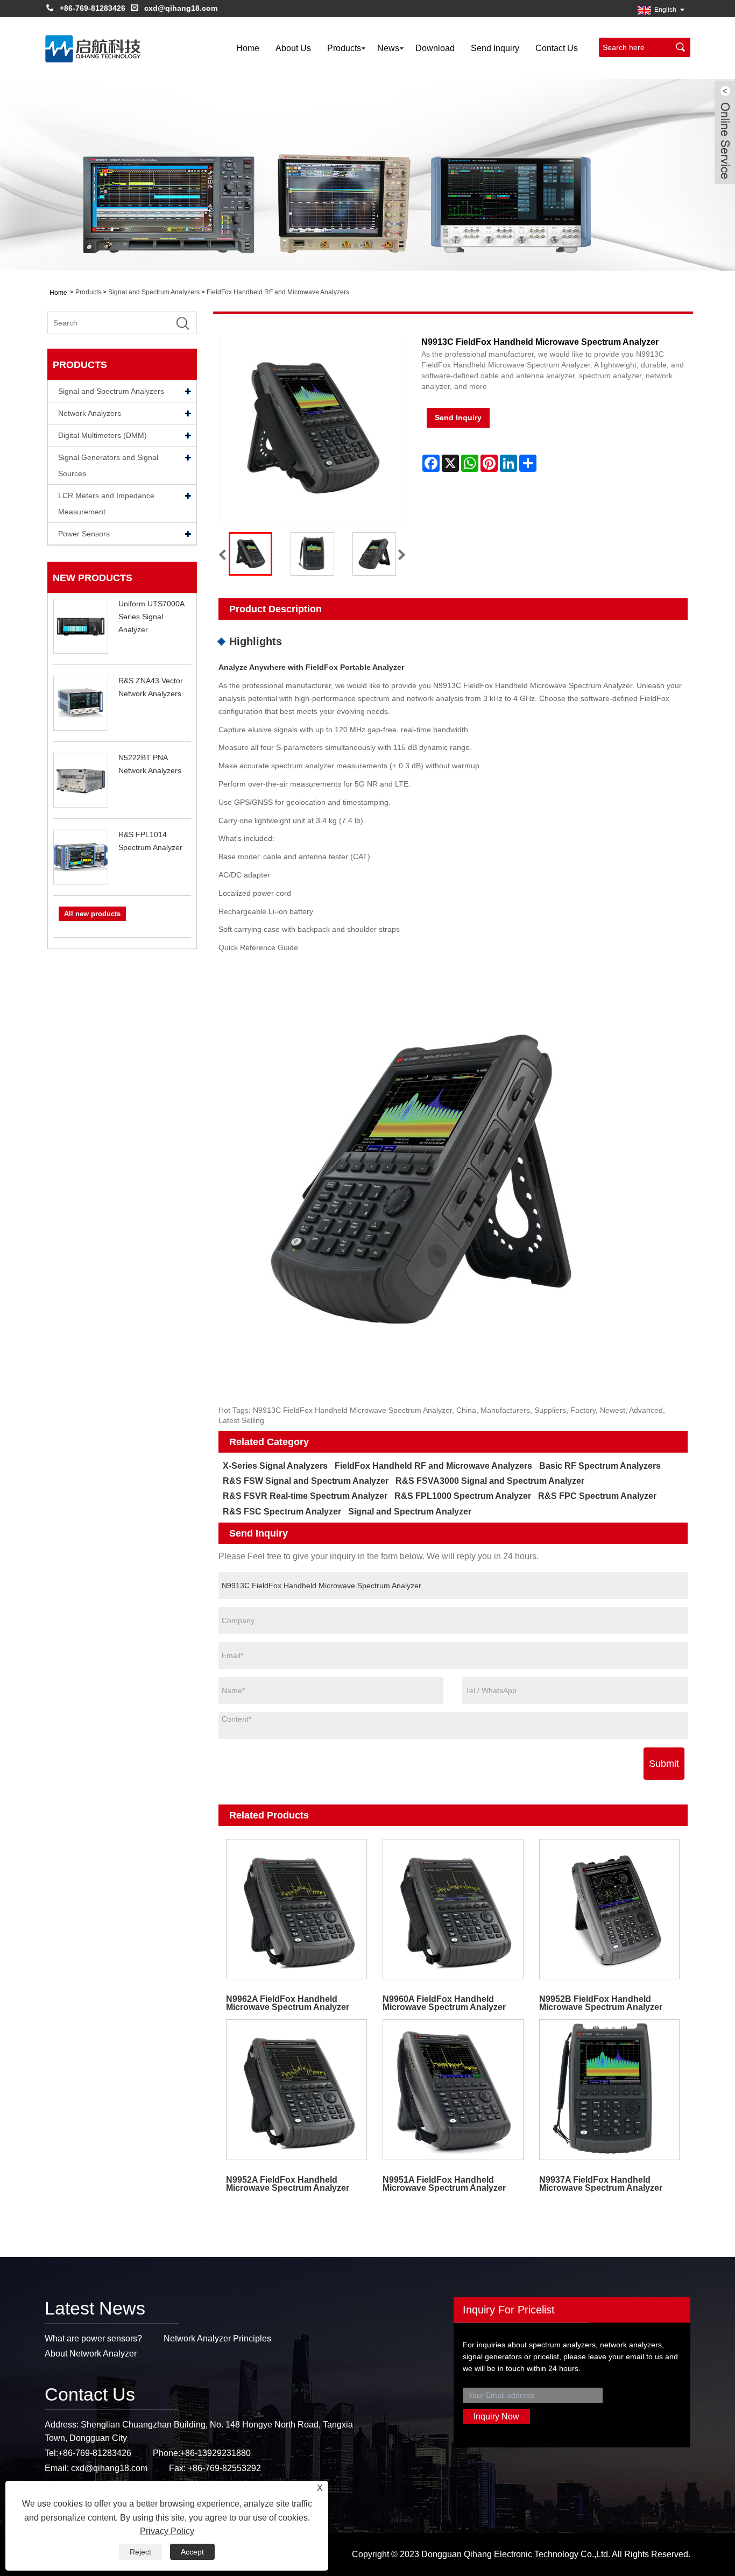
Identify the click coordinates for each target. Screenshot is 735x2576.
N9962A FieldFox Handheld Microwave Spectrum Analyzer (288, 2003)
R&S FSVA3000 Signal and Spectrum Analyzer (490, 1481)
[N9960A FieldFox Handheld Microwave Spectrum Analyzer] (453, 1909)
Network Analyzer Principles (217, 2338)
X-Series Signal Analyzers (275, 1466)
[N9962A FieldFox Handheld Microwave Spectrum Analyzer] (297, 1909)
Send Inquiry (495, 48)
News (388, 48)
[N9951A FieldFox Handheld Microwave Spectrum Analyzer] (453, 2090)
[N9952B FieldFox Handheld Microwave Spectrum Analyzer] (609, 1909)
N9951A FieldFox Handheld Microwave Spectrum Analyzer (444, 2184)
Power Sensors (84, 534)
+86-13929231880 (215, 2453)
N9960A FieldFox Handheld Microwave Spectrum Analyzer (444, 2003)
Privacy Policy (167, 2531)
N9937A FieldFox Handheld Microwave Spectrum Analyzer (601, 2184)
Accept (192, 2552)
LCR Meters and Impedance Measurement (106, 504)
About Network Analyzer (91, 2354)
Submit (664, 1764)
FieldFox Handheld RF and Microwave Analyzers (278, 292)
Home (248, 48)
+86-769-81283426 (93, 8)
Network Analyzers (90, 413)
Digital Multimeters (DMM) (103, 435)
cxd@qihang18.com (181, 8)
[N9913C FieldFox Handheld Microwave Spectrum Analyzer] (250, 554)
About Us (293, 48)
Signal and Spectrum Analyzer (410, 1512)
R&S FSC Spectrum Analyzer (282, 1512)
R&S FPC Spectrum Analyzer (597, 1496)
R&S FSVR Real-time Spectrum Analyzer (305, 1496)
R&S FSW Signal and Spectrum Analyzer (306, 1481)
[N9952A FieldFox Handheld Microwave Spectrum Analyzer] (297, 2090)
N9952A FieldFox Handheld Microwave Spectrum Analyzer (288, 2184)
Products (344, 48)
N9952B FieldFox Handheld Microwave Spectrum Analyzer (601, 2003)
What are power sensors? (93, 2338)
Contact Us (557, 48)
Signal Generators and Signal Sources (108, 465)
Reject (140, 2552)
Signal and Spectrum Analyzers (154, 292)
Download (435, 48)
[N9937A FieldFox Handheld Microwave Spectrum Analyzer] (609, 2090)
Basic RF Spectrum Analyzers (600, 1466)
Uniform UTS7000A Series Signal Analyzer (151, 617)
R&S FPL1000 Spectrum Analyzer (463, 1496)
